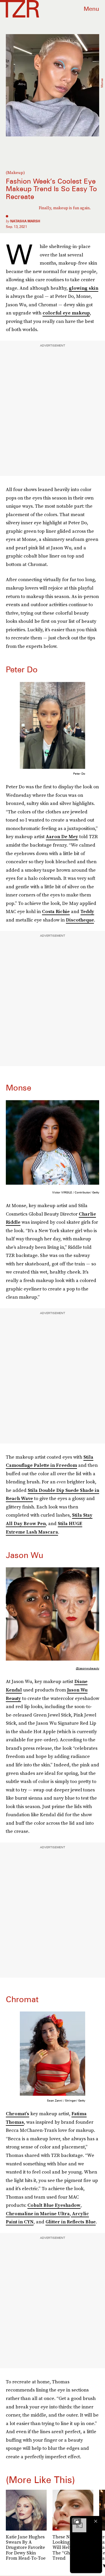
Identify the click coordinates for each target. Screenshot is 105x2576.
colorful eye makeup (66, 313)
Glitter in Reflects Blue (71, 2222)
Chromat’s (17, 2113)
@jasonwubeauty (87, 1668)
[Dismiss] (96, 2521)
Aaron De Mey (62, 836)
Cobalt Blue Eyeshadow (54, 2205)
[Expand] (76, 2521)
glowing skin (84, 288)
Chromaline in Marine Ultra (38, 2213)
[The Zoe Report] (20, 9)
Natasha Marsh (25, 221)
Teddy (87, 911)
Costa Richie (56, 911)
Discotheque (80, 920)
